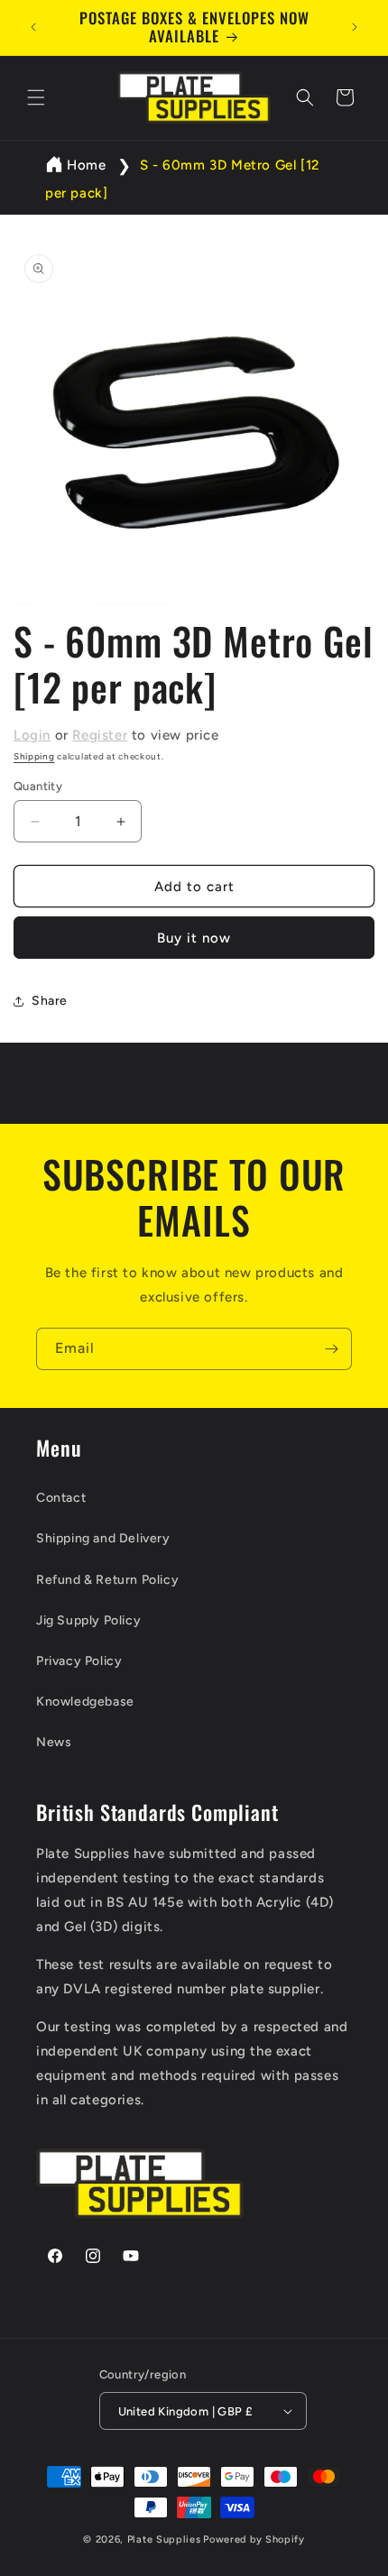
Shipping (34, 756)
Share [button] (50, 1001)
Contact (61, 1498)
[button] (36, 97)
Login (32, 735)
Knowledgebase (85, 1702)
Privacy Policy (79, 1661)
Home (86, 165)
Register (100, 735)
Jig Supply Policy (88, 1620)
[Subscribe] (331, 1349)
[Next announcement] (355, 27)
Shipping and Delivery (103, 1538)
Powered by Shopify (254, 2539)
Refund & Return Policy (107, 1580)
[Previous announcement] (33, 27)
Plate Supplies (164, 2539)
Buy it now (194, 938)
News (54, 1742)
